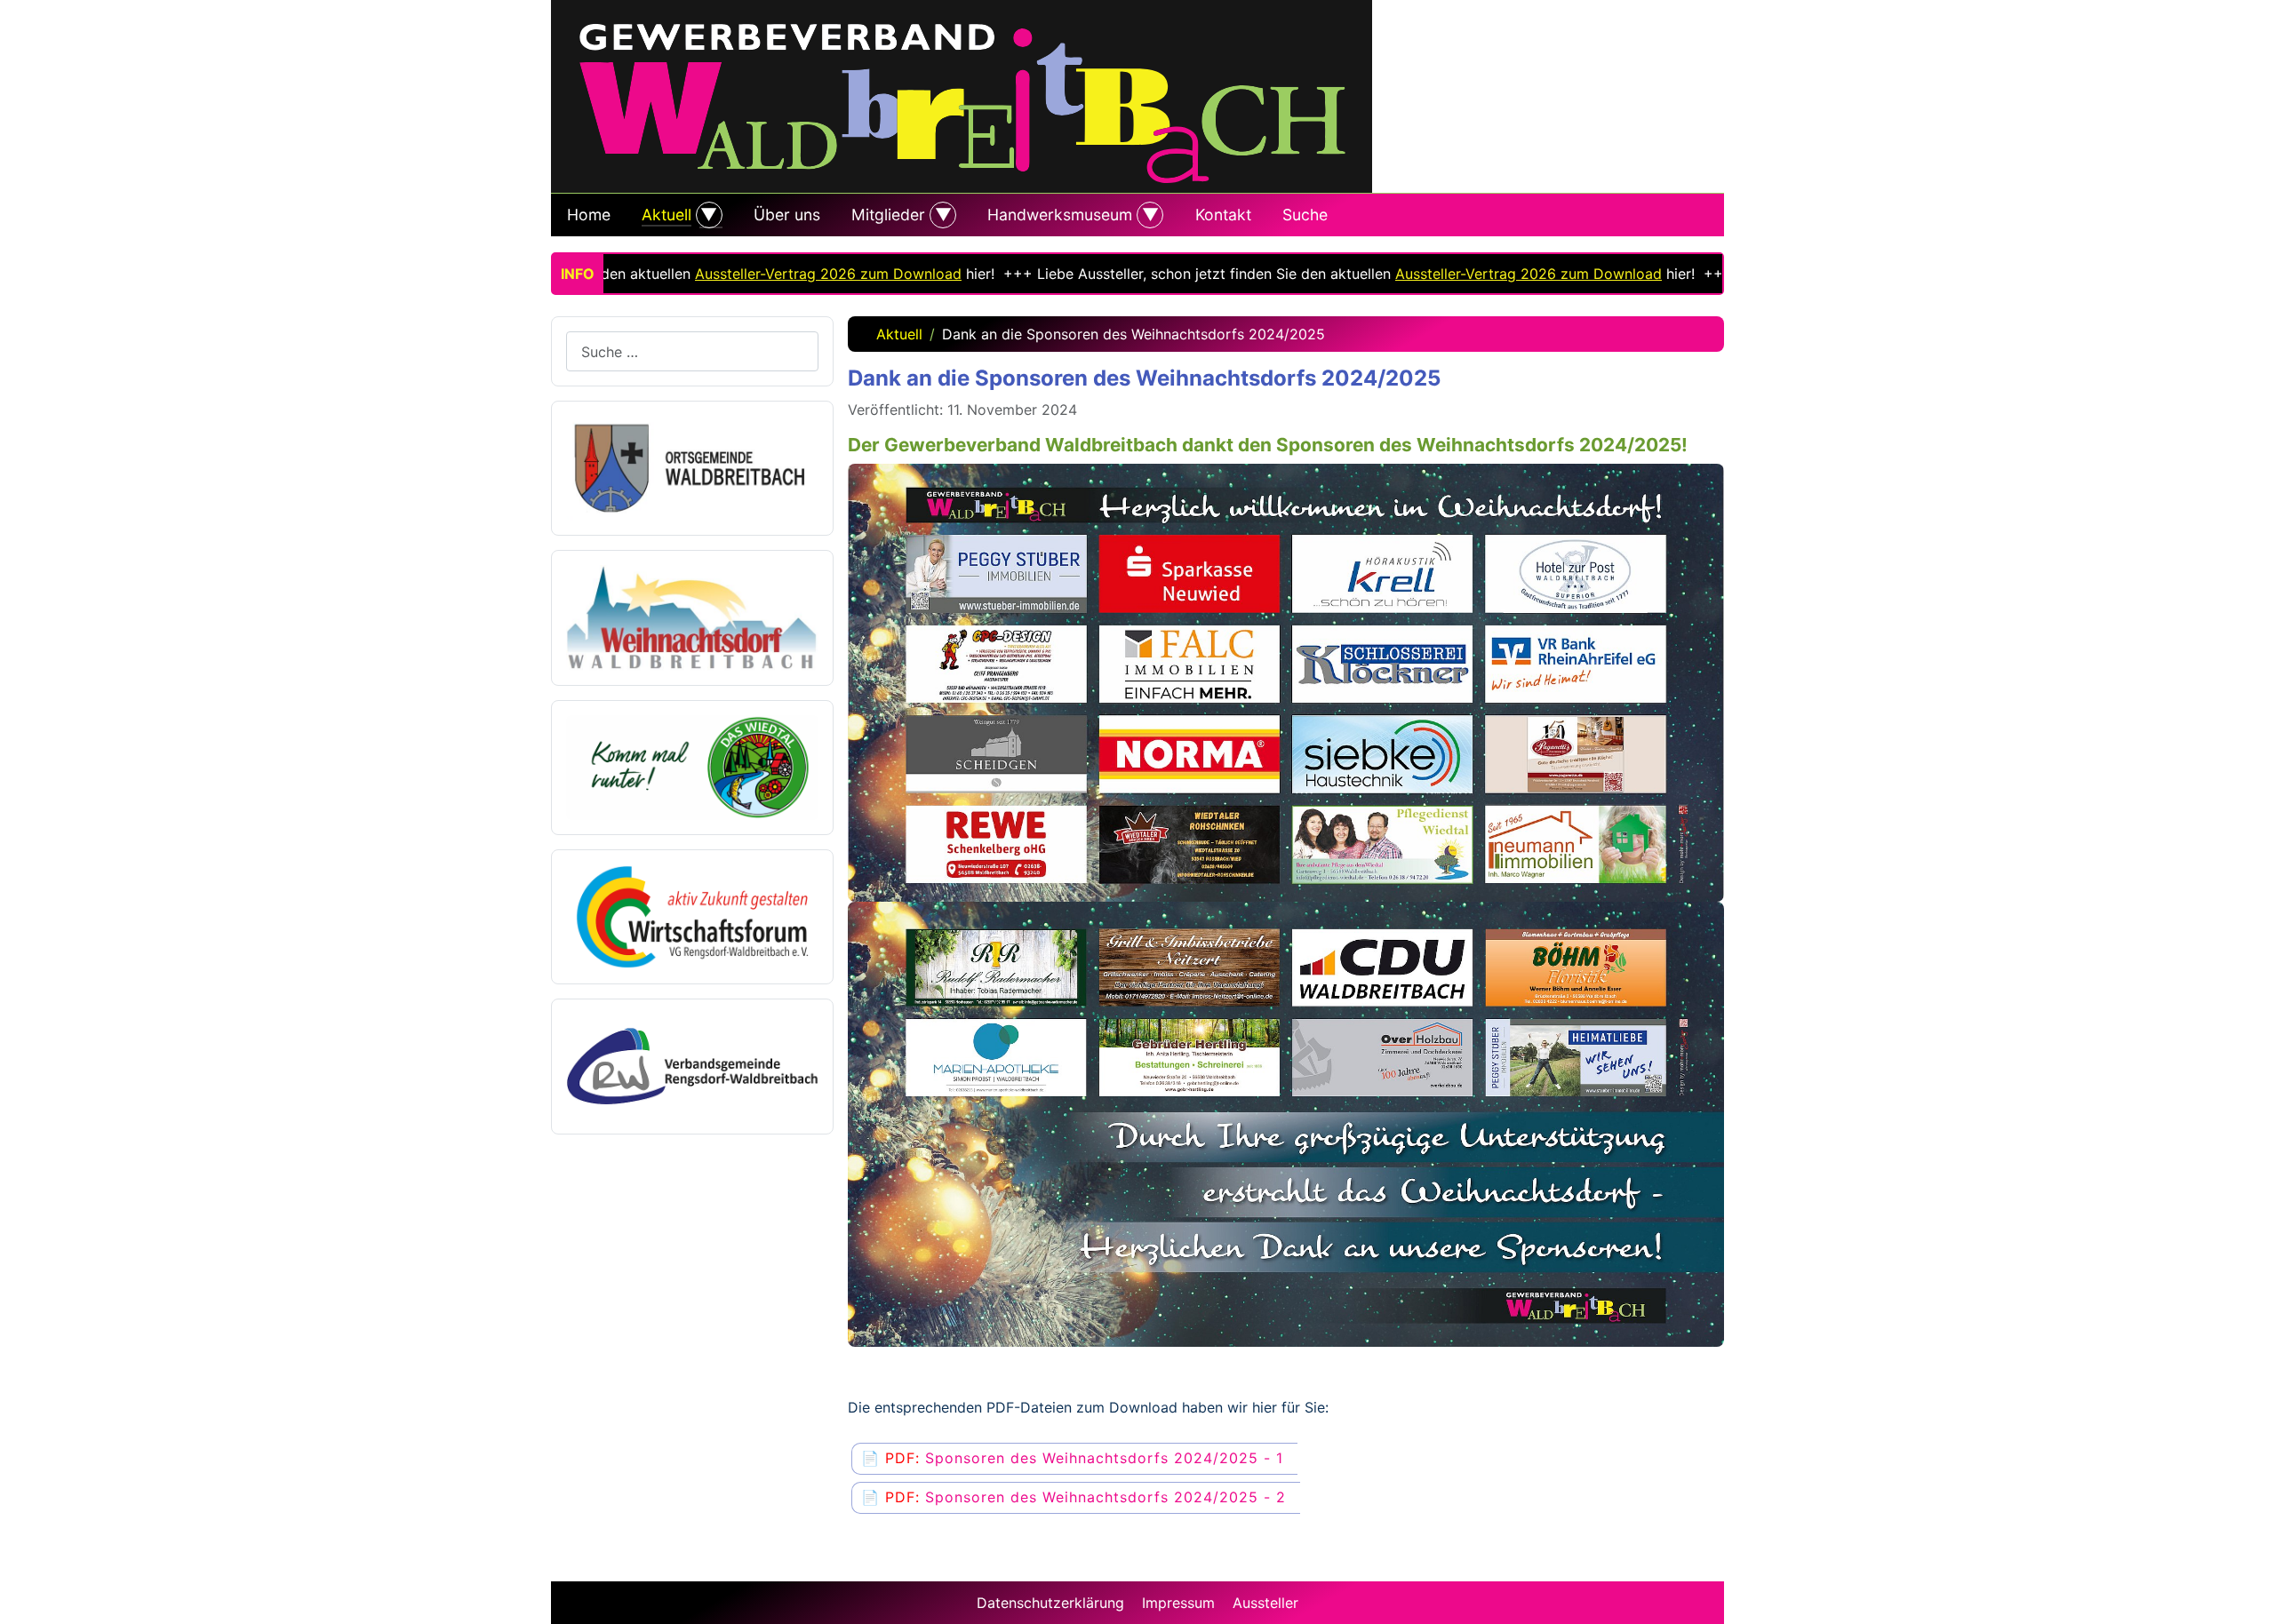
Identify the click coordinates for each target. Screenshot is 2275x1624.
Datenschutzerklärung (1050, 1603)
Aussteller (1265, 1603)
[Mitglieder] (941, 215)
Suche (1305, 215)
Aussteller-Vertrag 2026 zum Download (769, 274)
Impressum (1178, 1603)
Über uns (787, 215)
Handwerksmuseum (1060, 215)
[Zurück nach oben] (2253, 1602)
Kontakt (1223, 215)
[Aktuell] (707, 215)
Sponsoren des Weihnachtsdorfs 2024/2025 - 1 (1104, 1458)
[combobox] (692, 351)
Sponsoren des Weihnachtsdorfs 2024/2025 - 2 (1106, 1497)
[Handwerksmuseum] (1148, 215)
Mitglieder (888, 215)
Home (589, 215)
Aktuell (667, 215)
